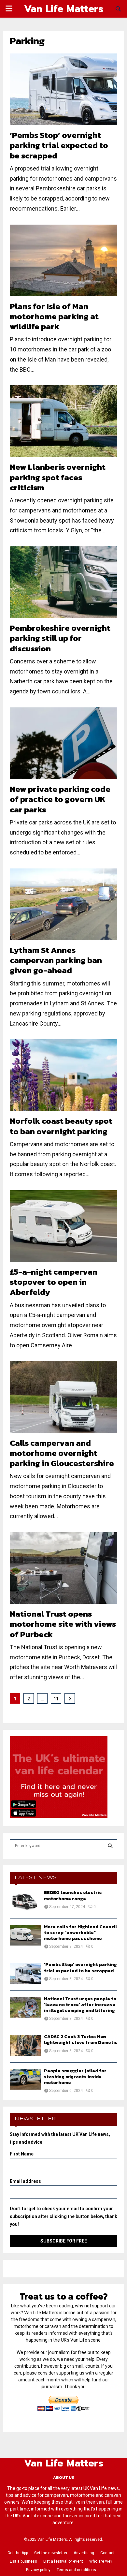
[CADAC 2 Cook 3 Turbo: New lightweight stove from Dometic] (25, 2045)
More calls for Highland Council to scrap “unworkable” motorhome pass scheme (80, 1933)
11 (56, 1699)
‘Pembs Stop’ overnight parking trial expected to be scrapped (59, 145)
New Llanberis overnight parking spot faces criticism (58, 477)
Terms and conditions (76, 2570)
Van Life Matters (64, 9)
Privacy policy (38, 2570)
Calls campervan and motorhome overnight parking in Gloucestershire (62, 1453)
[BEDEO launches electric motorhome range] (25, 1901)
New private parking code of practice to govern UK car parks (60, 799)
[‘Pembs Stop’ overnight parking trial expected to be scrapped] (25, 1973)
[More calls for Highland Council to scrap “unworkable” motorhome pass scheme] (25, 1935)
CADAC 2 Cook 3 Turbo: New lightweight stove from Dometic (81, 2040)
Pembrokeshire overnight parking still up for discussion (60, 638)
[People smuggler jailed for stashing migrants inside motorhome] (25, 2079)
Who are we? (101, 2561)
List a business (23, 2561)
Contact (107, 2553)
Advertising (84, 2553)
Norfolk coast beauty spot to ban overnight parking (61, 1126)
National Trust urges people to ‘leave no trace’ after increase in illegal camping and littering (80, 2005)
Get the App (18, 2553)
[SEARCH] (110, 1846)
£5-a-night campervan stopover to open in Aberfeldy (54, 1282)
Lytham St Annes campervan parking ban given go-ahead (56, 960)
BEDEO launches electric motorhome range (73, 1895)
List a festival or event (63, 2561)
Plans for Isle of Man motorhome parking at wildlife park (54, 316)
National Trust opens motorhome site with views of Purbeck (63, 1624)
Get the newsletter (51, 2553)
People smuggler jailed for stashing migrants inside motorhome (75, 2077)
